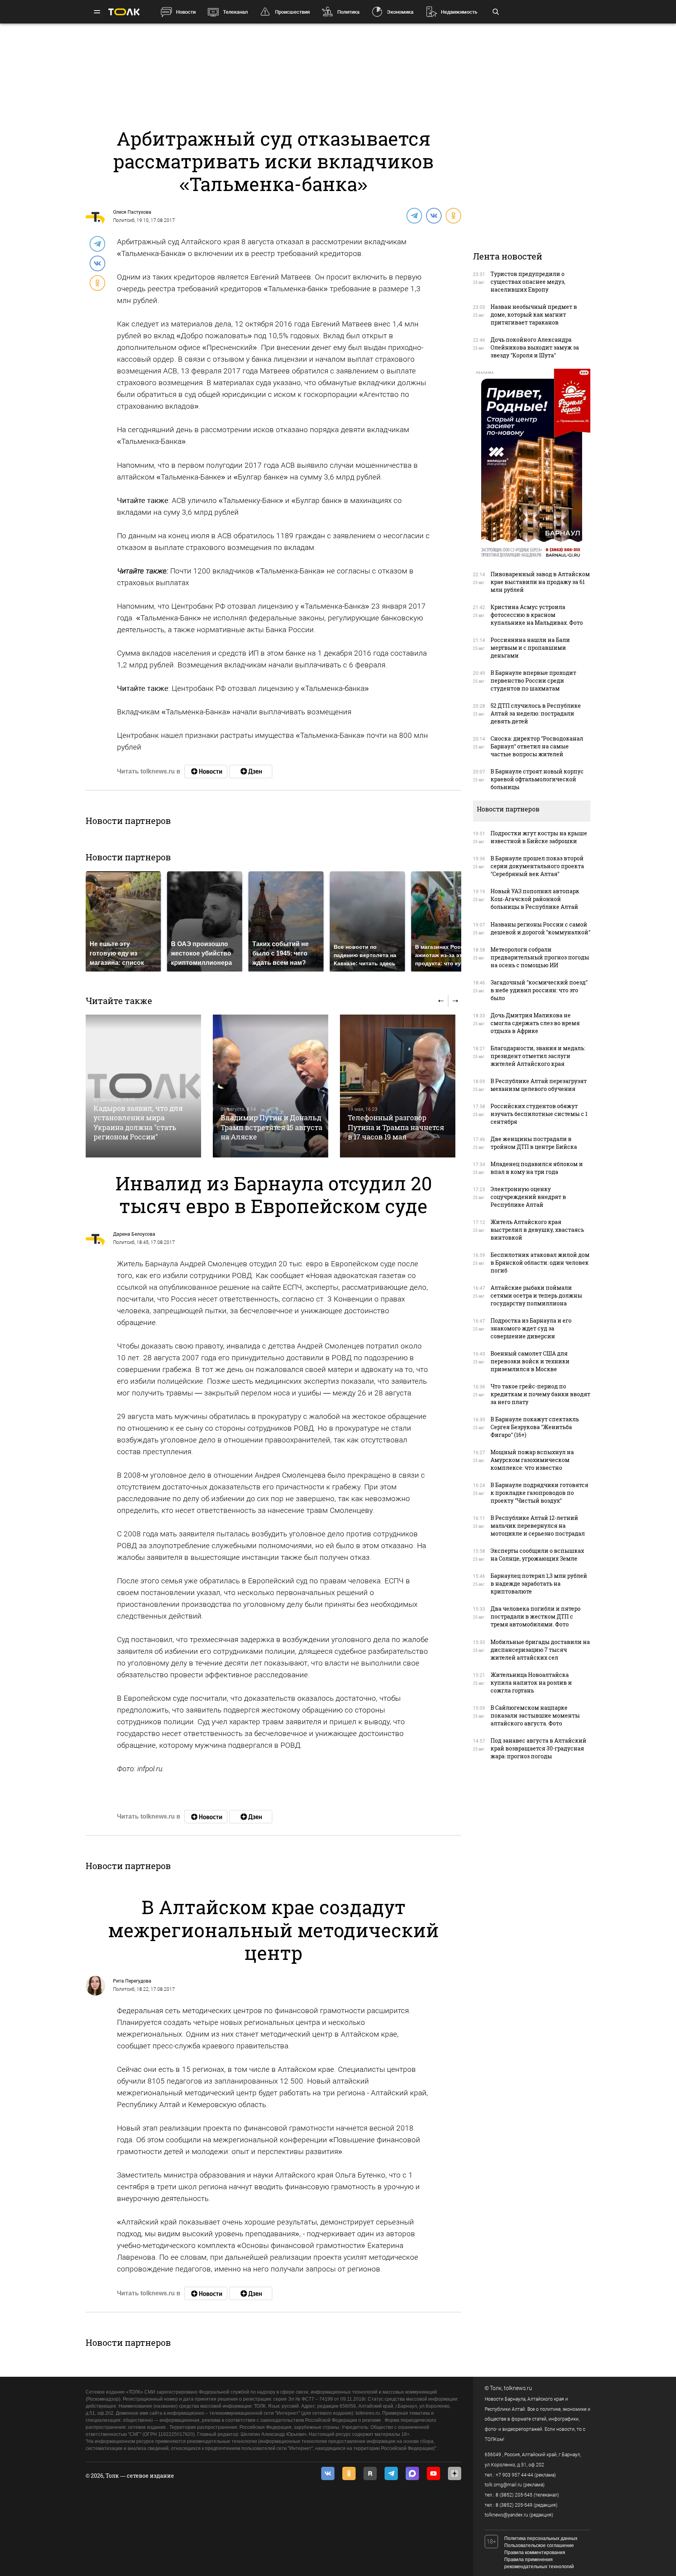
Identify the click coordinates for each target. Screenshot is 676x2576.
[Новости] (206, 772)
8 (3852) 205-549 (514, 2505)
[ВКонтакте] (433, 215)
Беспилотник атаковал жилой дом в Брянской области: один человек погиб (540, 1263)
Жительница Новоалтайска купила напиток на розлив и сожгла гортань (531, 1683)
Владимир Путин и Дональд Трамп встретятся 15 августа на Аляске (271, 1127)
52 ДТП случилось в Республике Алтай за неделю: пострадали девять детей (536, 713)
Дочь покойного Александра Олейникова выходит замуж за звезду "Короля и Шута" (535, 347)
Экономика (400, 12)
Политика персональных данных (541, 2538)
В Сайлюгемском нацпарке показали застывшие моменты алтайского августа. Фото (535, 1715)
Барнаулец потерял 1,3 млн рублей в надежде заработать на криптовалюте (539, 1584)
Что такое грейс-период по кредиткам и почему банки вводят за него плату (540, 1394)
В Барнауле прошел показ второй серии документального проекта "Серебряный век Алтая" (537, 866)
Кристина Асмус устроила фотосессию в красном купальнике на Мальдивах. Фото (537, 615)
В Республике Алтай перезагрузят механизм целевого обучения (539, 1085)
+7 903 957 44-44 (514, 2475)
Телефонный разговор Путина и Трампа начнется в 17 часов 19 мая (396, 1127)
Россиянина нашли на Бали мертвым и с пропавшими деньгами (530, 648)
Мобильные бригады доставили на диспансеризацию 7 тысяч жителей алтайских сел (540, 1650)
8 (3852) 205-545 (514, 2495)
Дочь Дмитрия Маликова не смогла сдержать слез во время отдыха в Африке (535, 1023)
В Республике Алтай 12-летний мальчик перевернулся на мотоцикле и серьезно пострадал (538, 1526)
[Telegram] (414, 215)
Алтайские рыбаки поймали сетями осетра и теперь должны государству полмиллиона (536, 1295)
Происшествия (292, 12)
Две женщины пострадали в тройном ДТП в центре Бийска (534, 1143)
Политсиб (124, 220)
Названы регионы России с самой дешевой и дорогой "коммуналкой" (540, 928)
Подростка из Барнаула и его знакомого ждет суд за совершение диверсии (531, 1328)
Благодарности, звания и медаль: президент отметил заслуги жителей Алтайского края (538, 1056)
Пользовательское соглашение (539, 2545)
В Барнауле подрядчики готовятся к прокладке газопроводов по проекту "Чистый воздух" (539, 1493)
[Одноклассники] (453, 215)
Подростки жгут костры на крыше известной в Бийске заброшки (539, 837)
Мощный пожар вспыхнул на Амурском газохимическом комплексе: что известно (532, 1460)
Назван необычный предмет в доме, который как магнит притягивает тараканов (534, 315)
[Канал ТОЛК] (251, 772)
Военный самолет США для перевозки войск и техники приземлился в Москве (530, 1361)
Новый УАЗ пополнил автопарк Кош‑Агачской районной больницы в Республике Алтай (535, 899)
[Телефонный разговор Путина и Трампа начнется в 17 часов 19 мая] (398, 1086)
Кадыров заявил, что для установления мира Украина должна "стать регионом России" (138, 1122)
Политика (348, 12)
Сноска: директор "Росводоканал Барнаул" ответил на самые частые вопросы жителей (537, 746)
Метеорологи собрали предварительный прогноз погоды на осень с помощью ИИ (540, 957)
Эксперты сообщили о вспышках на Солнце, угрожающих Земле (537, 1555)
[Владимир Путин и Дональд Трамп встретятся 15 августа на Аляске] (271, 1086)
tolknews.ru (518, 2388)
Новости (186, 12)
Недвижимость (459, 12)
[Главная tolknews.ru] (124, 12)
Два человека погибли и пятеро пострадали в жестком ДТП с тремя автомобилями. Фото (536, 1616)
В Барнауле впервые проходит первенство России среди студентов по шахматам (533, 681)
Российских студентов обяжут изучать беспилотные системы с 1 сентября (539, 1114)
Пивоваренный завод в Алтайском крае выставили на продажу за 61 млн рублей (540, 582)
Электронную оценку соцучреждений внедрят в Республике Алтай (528, 1197)
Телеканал (235, 12)
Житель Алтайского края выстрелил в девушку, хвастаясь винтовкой (537, 1230)
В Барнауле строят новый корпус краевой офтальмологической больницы (537, 779)
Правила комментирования (535, 2553)
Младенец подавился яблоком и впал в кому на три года (537, 1168)
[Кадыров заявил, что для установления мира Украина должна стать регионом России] (143, 1086)
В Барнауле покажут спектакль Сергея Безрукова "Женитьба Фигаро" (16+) (535, 1427)
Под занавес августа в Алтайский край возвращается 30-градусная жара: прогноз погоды (538, 1748)
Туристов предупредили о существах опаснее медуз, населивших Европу (528, 282)
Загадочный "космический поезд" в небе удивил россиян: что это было (539, 990)
